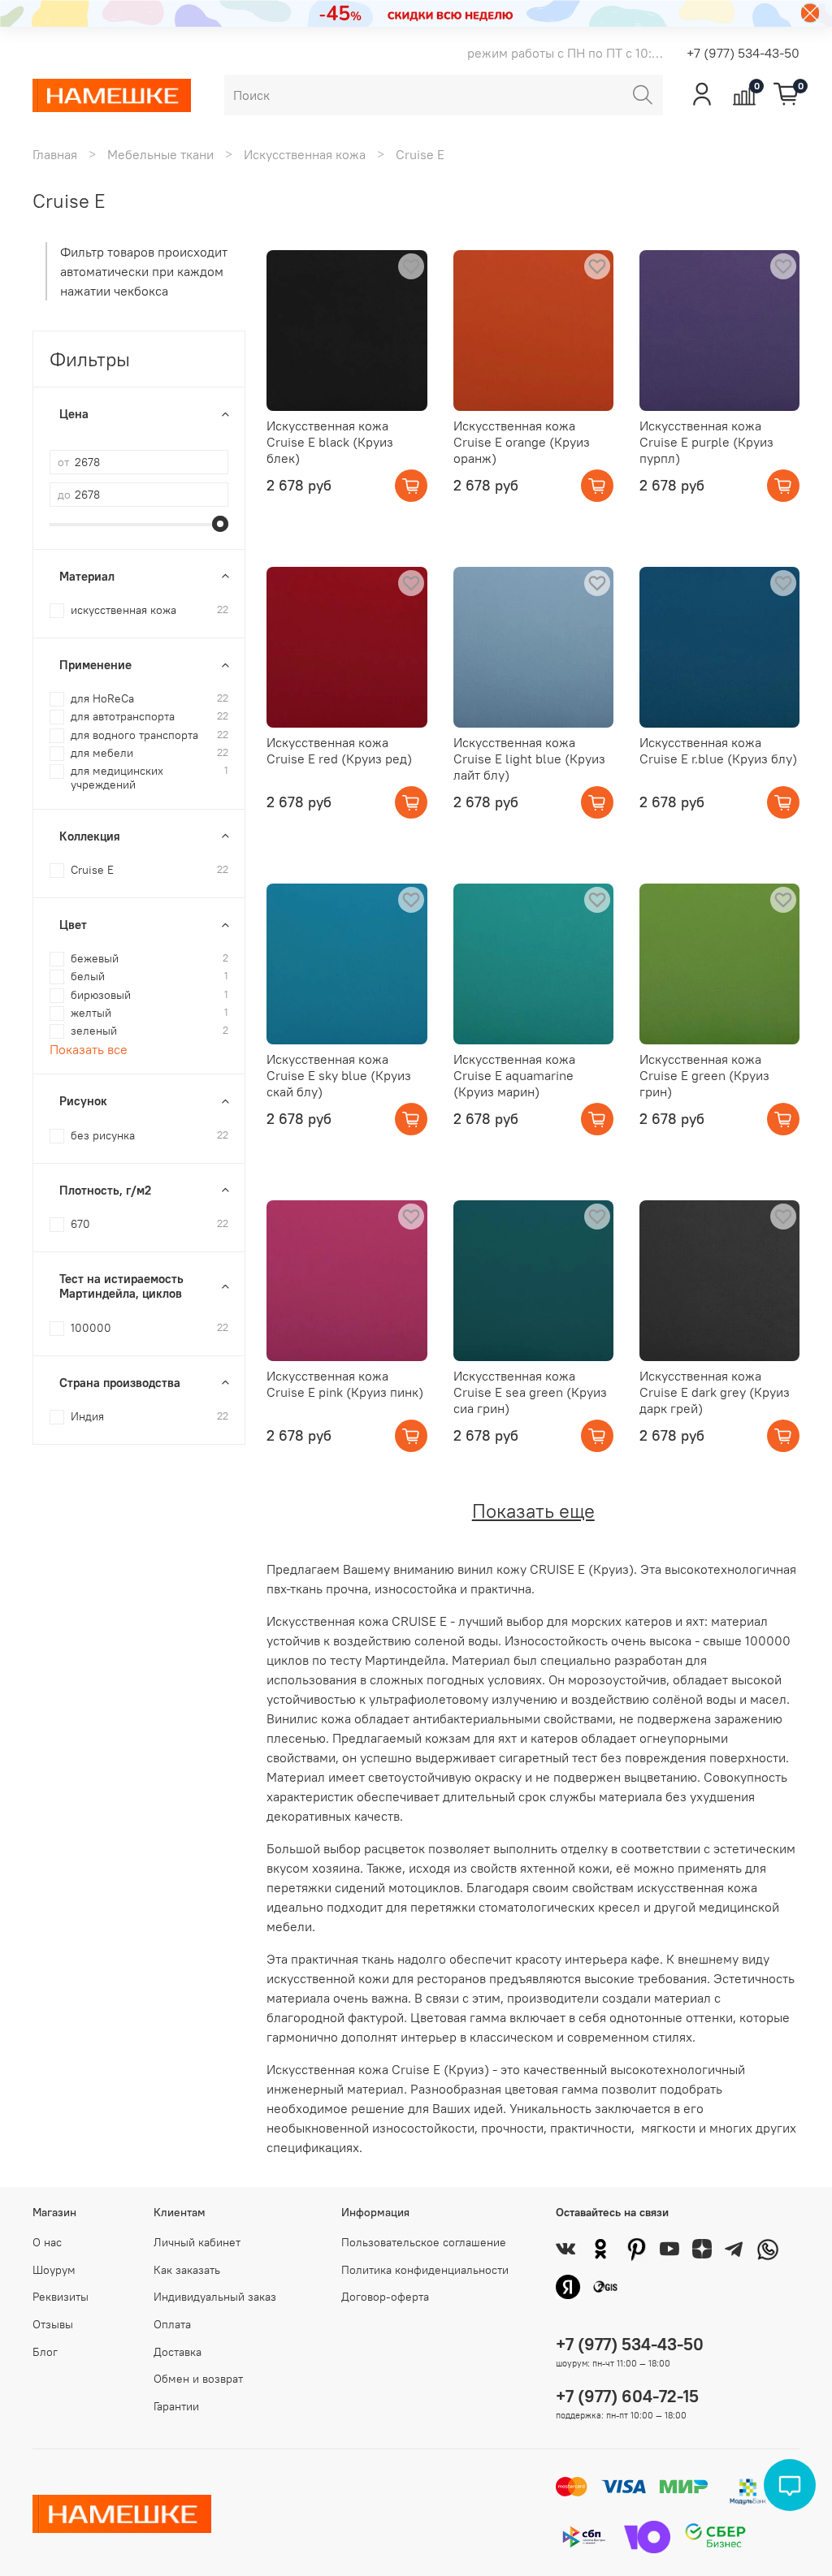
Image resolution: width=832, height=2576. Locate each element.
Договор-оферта (385, 2297)
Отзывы (53, 2324)
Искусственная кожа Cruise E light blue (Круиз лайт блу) (529, 759)
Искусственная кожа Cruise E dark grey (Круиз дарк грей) (715, 1392)
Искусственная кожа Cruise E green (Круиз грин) (704, 1075)
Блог (45, 2352)
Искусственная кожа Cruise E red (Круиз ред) (339, 750)
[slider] (220, 524)
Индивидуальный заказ (215, 2297)
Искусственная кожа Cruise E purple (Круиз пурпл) (706, 442)
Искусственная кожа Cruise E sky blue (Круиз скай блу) (339, 1075)
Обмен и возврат (198, 2379)
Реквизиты (61, 2297)
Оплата (172, 2324)
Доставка (178, 2352)
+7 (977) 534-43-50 (743, 53)
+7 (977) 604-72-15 (627, 2396)
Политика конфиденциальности (425, 2270)
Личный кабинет (197, 2242)
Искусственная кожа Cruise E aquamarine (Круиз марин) (514, 1075)
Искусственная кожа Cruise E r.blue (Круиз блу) (718, 750)
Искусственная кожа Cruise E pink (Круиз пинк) (345, 1384)
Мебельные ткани (160, 154)
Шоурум (54, 2270)
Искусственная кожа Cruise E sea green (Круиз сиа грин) (530, 1392)
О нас (47, 2242)
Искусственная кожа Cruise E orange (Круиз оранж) (522, 442)
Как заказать (187, 2270)
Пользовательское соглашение (424, 2242)
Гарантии (176, 2406)
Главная (55, 154)
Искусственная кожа (305, 154)
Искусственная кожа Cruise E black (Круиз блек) (330, 442)
